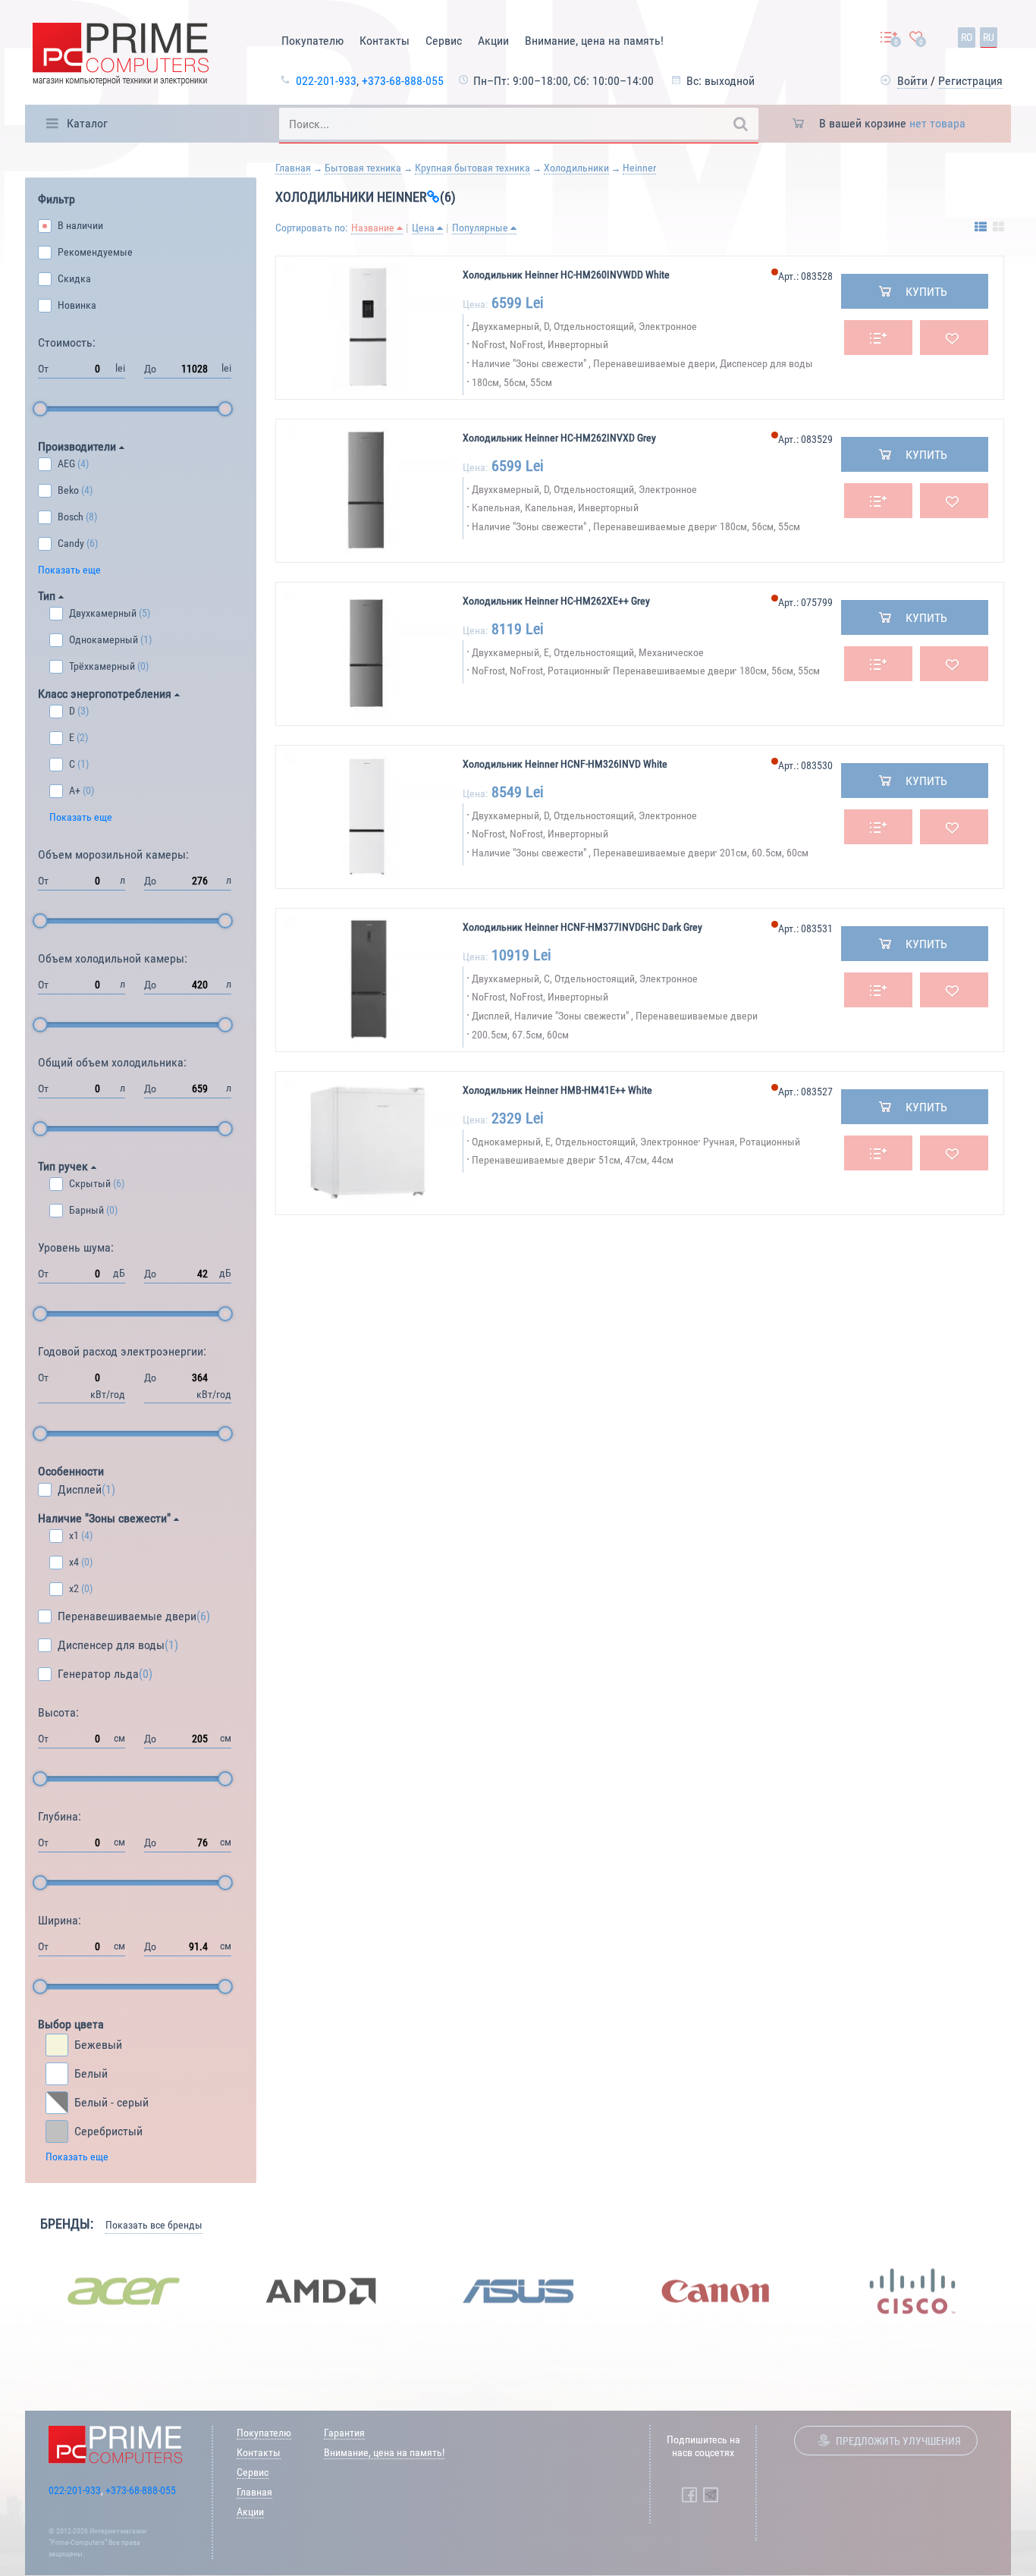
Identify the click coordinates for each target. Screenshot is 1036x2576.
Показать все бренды (154, 2225)
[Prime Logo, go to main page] (121, 57)
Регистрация (970, 81)
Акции (493, 41)
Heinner (639, 168)
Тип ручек (64, 1166)
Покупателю (312, 41)
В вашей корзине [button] (892, 123)
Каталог (87, 123)
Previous (14, 2291)
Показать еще (69, 570)
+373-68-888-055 (403, 81)
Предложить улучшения (898, 2441)
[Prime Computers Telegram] (711, 2495)
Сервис (444, 41)
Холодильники (576, 168)
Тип (48, 596)
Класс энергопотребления (106, 694)
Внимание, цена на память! (594, 41)
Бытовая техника (363, 168)
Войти (912, 81)
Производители (78, 446)
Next (1022, 2291)
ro (967, 37)
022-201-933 (326, 81)
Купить (926, 292)
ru (989, 37)
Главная (293, 168)
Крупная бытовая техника (472, 168)
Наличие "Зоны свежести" (106, 1518)
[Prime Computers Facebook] (689, 2495)
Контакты (385, 41)
